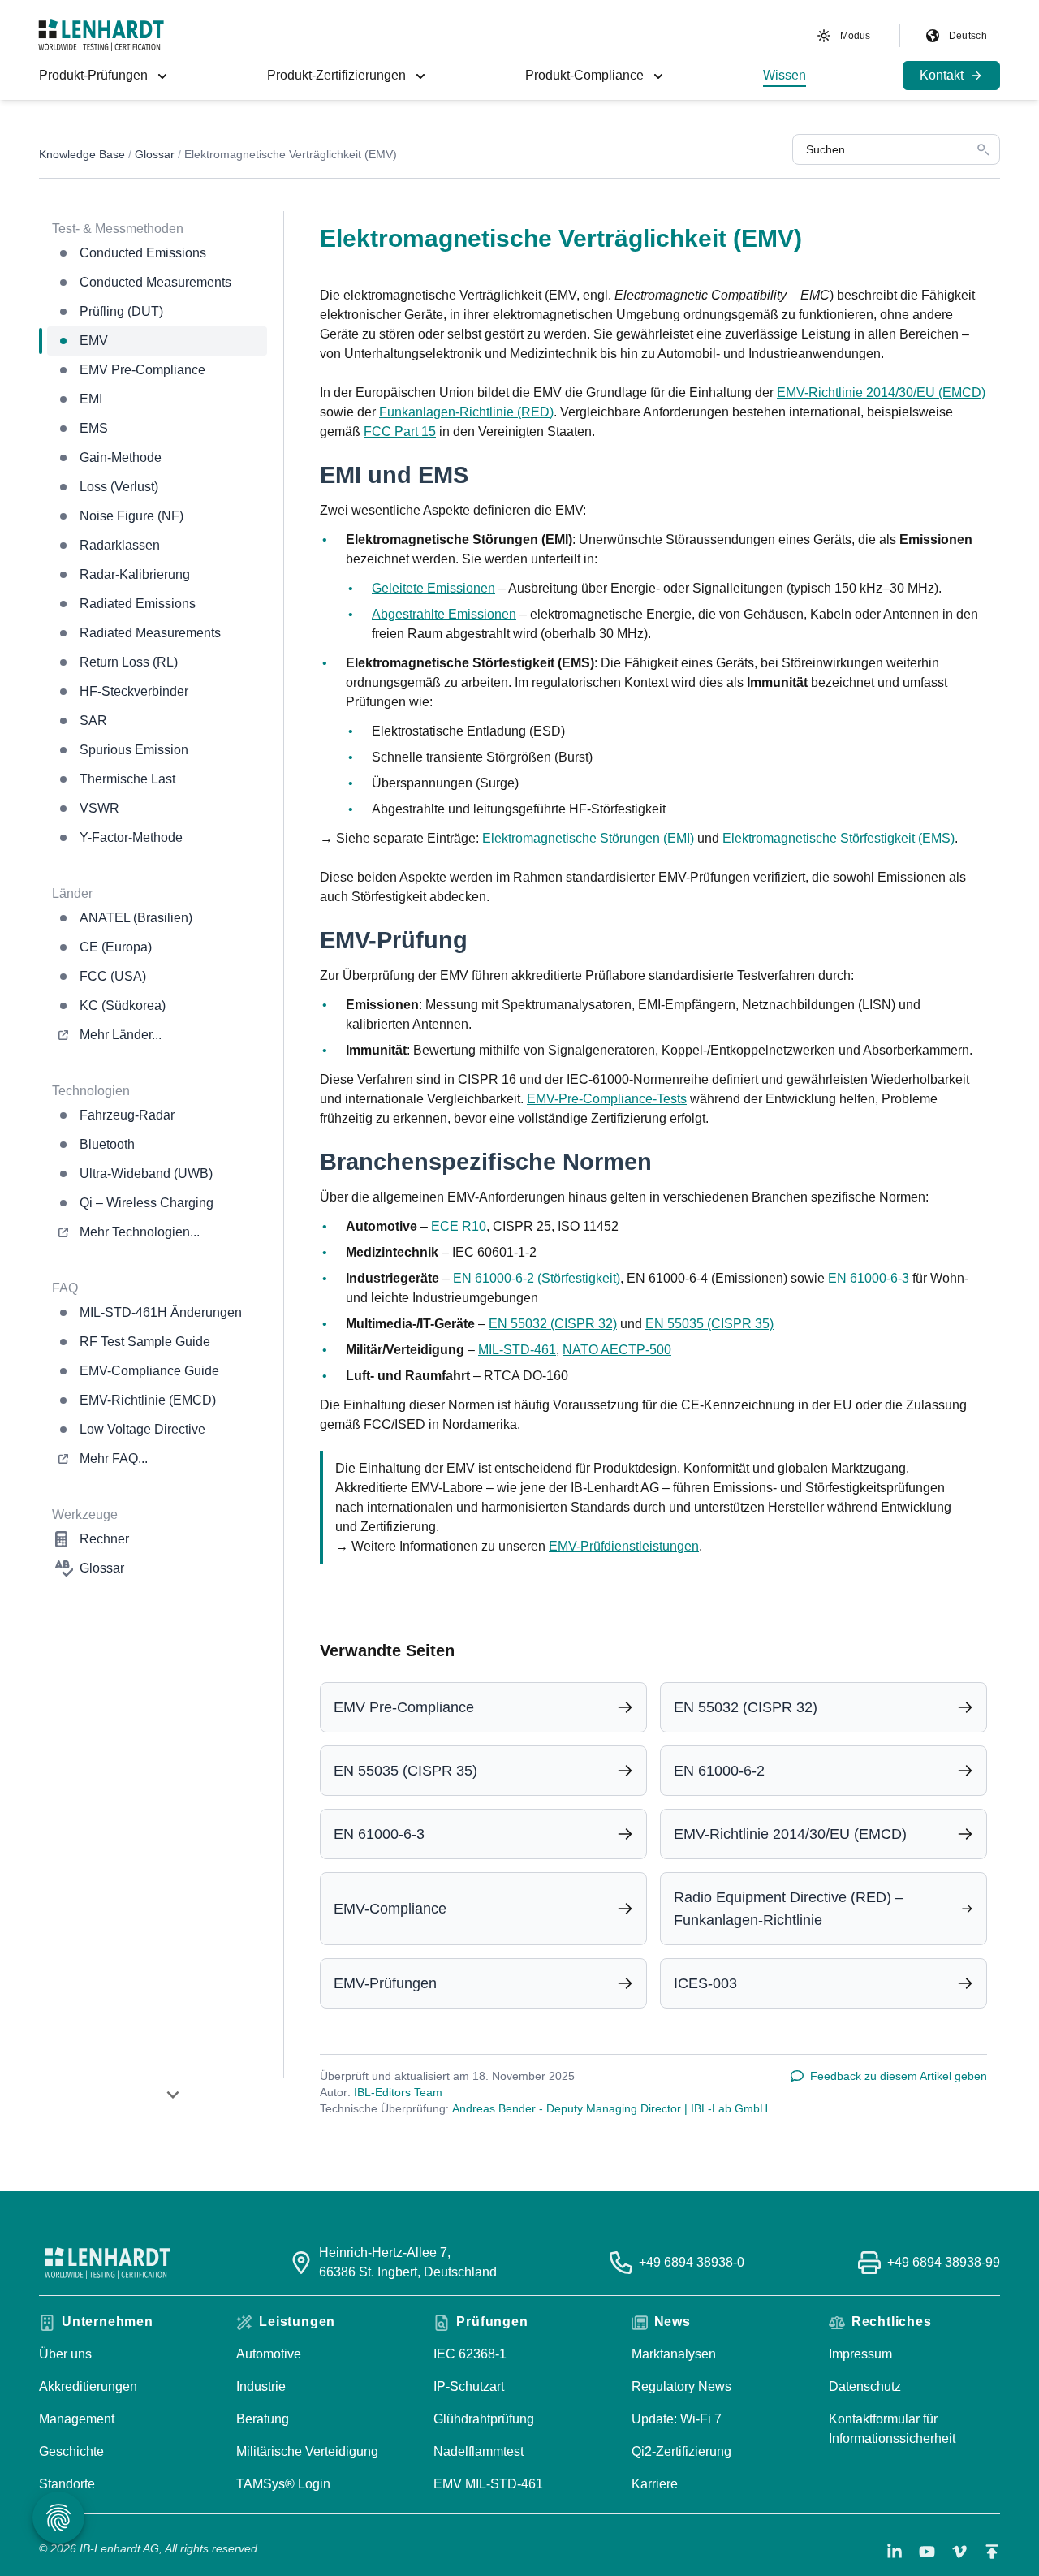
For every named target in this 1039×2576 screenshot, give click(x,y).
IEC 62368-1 (470, 2354)
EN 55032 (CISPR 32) (553, 1324)
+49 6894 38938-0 (692, 2262)
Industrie (261, 2386)
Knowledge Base (82, 154)
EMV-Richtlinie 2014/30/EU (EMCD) (881, 393)
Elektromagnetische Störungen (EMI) (588, 838)
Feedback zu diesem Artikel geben (899, 2076)
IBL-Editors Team (398, 2092)
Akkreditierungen (88, 2386)
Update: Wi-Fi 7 (677, 2419)
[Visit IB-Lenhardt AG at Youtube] (927, 2552)
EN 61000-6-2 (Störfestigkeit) (537, 1278)
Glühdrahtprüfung (484, 2419)
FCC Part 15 (400, 431)
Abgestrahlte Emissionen (444, 614)
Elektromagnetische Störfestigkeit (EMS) (839, 838)
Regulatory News (681, 2386)
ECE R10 (459, 1226)
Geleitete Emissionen (433, 588)
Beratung (263, 2419)
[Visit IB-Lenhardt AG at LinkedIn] (895, 2552)
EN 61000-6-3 (869, 1278)
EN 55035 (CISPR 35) (709, 1324)
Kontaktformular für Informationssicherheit (892, 2429)
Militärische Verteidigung (307, 2451)
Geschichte (71, 2451)
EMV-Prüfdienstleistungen (624, 1546)
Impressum (860, 2354)
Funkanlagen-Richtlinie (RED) (466, 412)
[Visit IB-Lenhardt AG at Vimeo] (959, 2552)
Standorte (67, 2484)
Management (77, 2419)
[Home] (101, 35)
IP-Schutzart (469, 2386)
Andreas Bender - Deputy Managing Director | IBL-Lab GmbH (610, 2108)
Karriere (655, 2484)
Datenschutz (865, 2386)
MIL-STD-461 (517, 1350)
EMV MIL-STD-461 (488, 2484)
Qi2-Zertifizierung (681, 2451)
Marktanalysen (674, 2354)
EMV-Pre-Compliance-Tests (607, 1099)
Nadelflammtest (479, 2451)
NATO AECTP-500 (617, 1350)
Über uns (65, 2354)
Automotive (269, 2354)
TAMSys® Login (283, 2484)
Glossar (155, 154)
